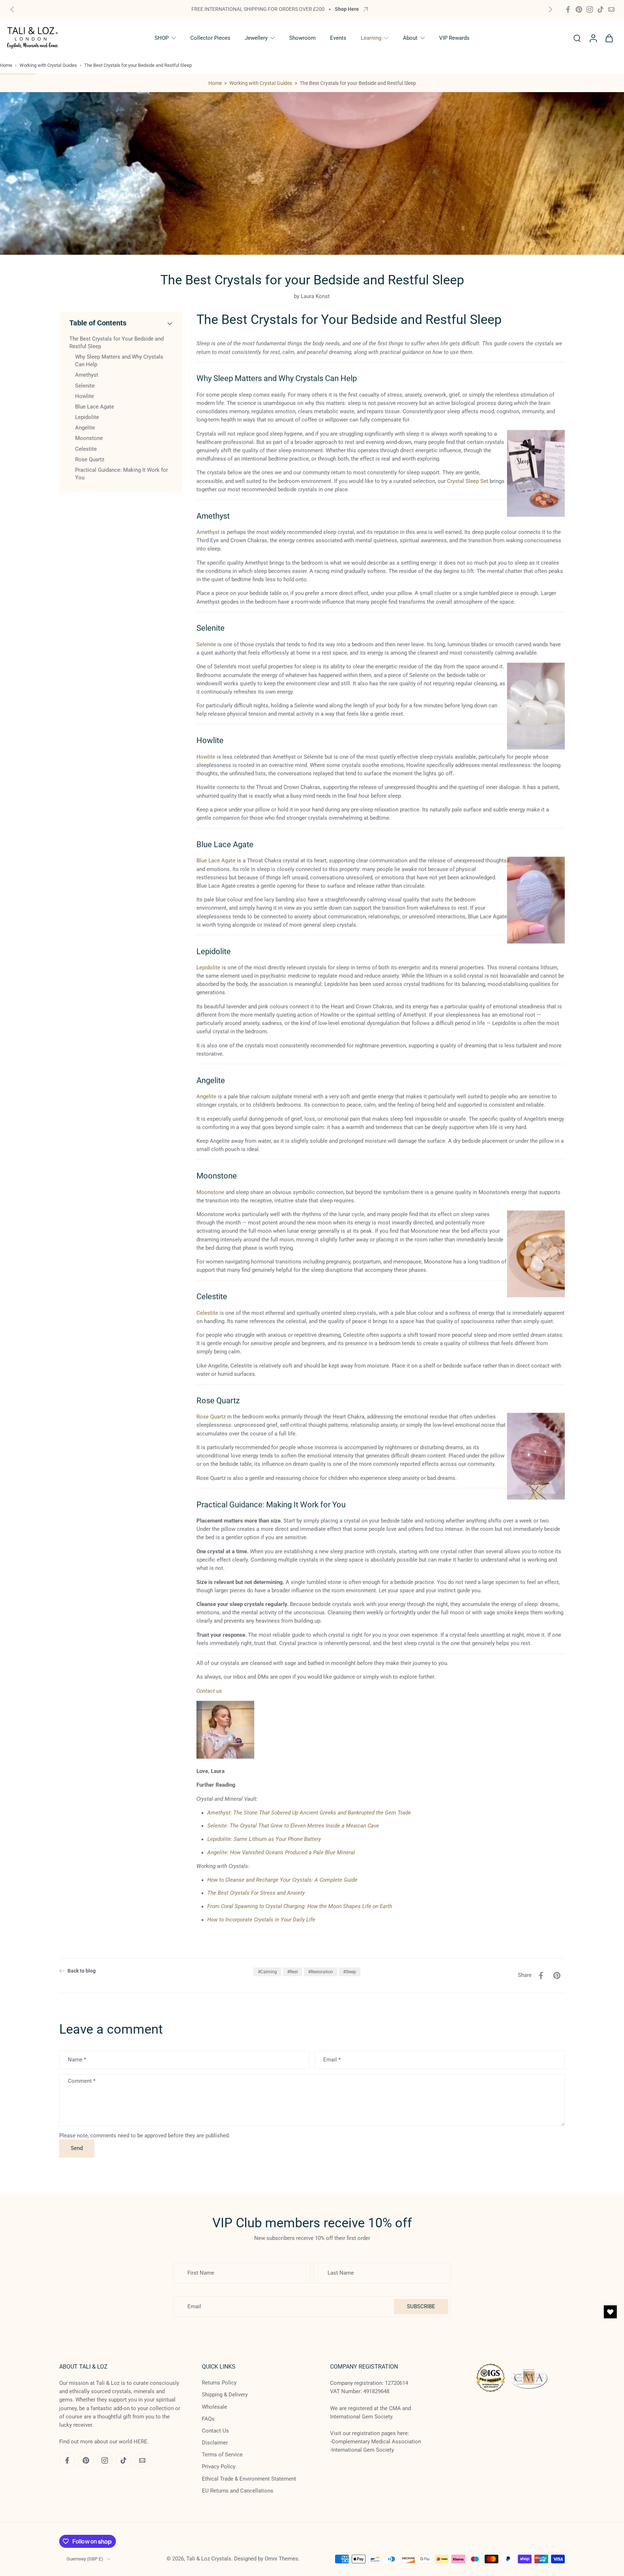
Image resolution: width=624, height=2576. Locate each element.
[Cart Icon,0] (609, 38)
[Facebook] (568, 9)
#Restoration (320, 1972)
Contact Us (215, 2431)
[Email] (611, 9)
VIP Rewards (454, 38)
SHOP (162, 38)
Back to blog (82, 1971)
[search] (577, 38)
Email (332, 2060)
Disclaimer (215, 2443)
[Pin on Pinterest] (557, 1975)
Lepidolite (208, 968)
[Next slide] (550, 9)
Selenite (206, 645)
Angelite (206, 1097)
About (410, 38)
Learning (371, 38)
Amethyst (208, 532)
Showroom (302, 38)
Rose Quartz (211, 1417)
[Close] (290, 2467)
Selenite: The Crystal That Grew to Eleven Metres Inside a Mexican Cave (293, 1826)
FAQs (208, 2419)
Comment (82, 2081)
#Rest (292, 1972)
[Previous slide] (12, 9)
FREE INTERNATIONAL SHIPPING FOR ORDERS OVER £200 (258, 9)
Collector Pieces (210, 38)
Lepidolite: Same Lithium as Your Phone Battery (264, 1839)
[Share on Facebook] (541, 1975)
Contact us (209, 1691)
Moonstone (210, 1192)
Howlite (206, 757)
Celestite (207, 1313)
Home (6, 65)
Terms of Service (222, 2455)
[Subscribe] (135, 2545)
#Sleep (350, 1972)
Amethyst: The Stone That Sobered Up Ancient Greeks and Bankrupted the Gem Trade (309, 1813)
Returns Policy (219, 2383)
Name (77, 2060)
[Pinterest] (579, 9)
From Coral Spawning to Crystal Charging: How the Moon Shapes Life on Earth (300, 1906)
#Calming (267, 1972)
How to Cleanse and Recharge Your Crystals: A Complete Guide (282, 1880)
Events (338, 38)
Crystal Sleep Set (468, 481)
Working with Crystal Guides (48, 65)
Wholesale (214, 2407)
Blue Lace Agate (216, 861)
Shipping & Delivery (225, 2395)
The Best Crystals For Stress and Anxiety (256, 1893)
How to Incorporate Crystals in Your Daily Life (261, 1920)
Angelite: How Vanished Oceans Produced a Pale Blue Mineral (281, 1853)
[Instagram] (590, 9)
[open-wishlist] (610, 2312)
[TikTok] (601, 9)
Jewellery (256, 38)
